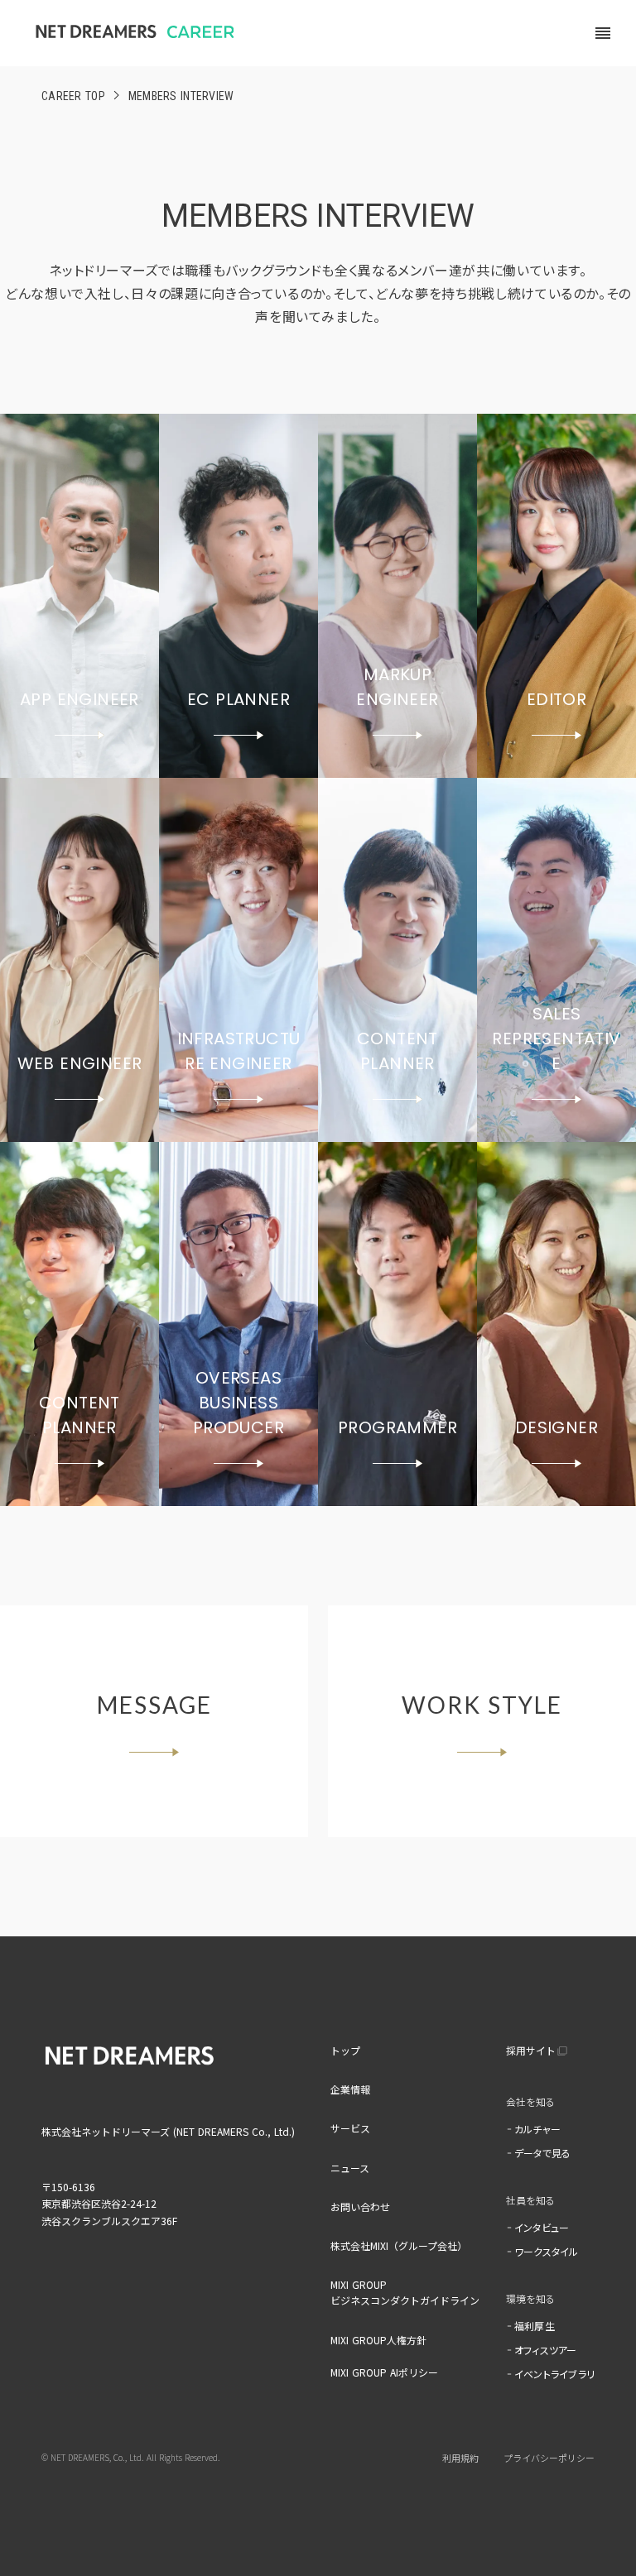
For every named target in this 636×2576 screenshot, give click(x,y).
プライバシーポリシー (549, 2458)
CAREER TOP (73, 96)
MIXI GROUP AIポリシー (384, 2372)
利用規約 (460, 2458)
